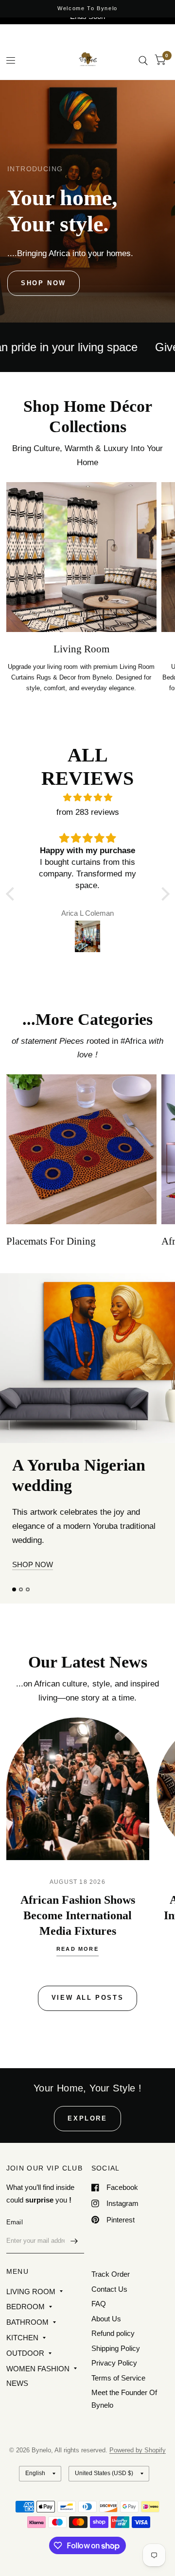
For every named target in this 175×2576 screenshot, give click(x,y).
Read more (78, 1997)
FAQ (99, 2319)
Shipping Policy (116, 2363)
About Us (106, 2334)
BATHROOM (27, 2337)
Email (15, 2237)
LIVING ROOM (31, 2307)
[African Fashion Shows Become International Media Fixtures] (78, 1837)
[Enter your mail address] (74, 2256)
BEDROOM (26, 2322)
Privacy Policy (114, 2378)
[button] (44, 283)
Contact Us (109, 2304)
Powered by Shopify (138, 2466)
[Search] (143, 60)
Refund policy (113, 2349)
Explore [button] (87, 2133)
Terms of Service (118, 2393)
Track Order (111, 2290)
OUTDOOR (25, 2368)
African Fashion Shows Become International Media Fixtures (78, 1963)
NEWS (17, 2398)
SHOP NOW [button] (33, 1613)
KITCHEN (22, 2353)
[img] (88, 798)
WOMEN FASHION (38, 2384)
